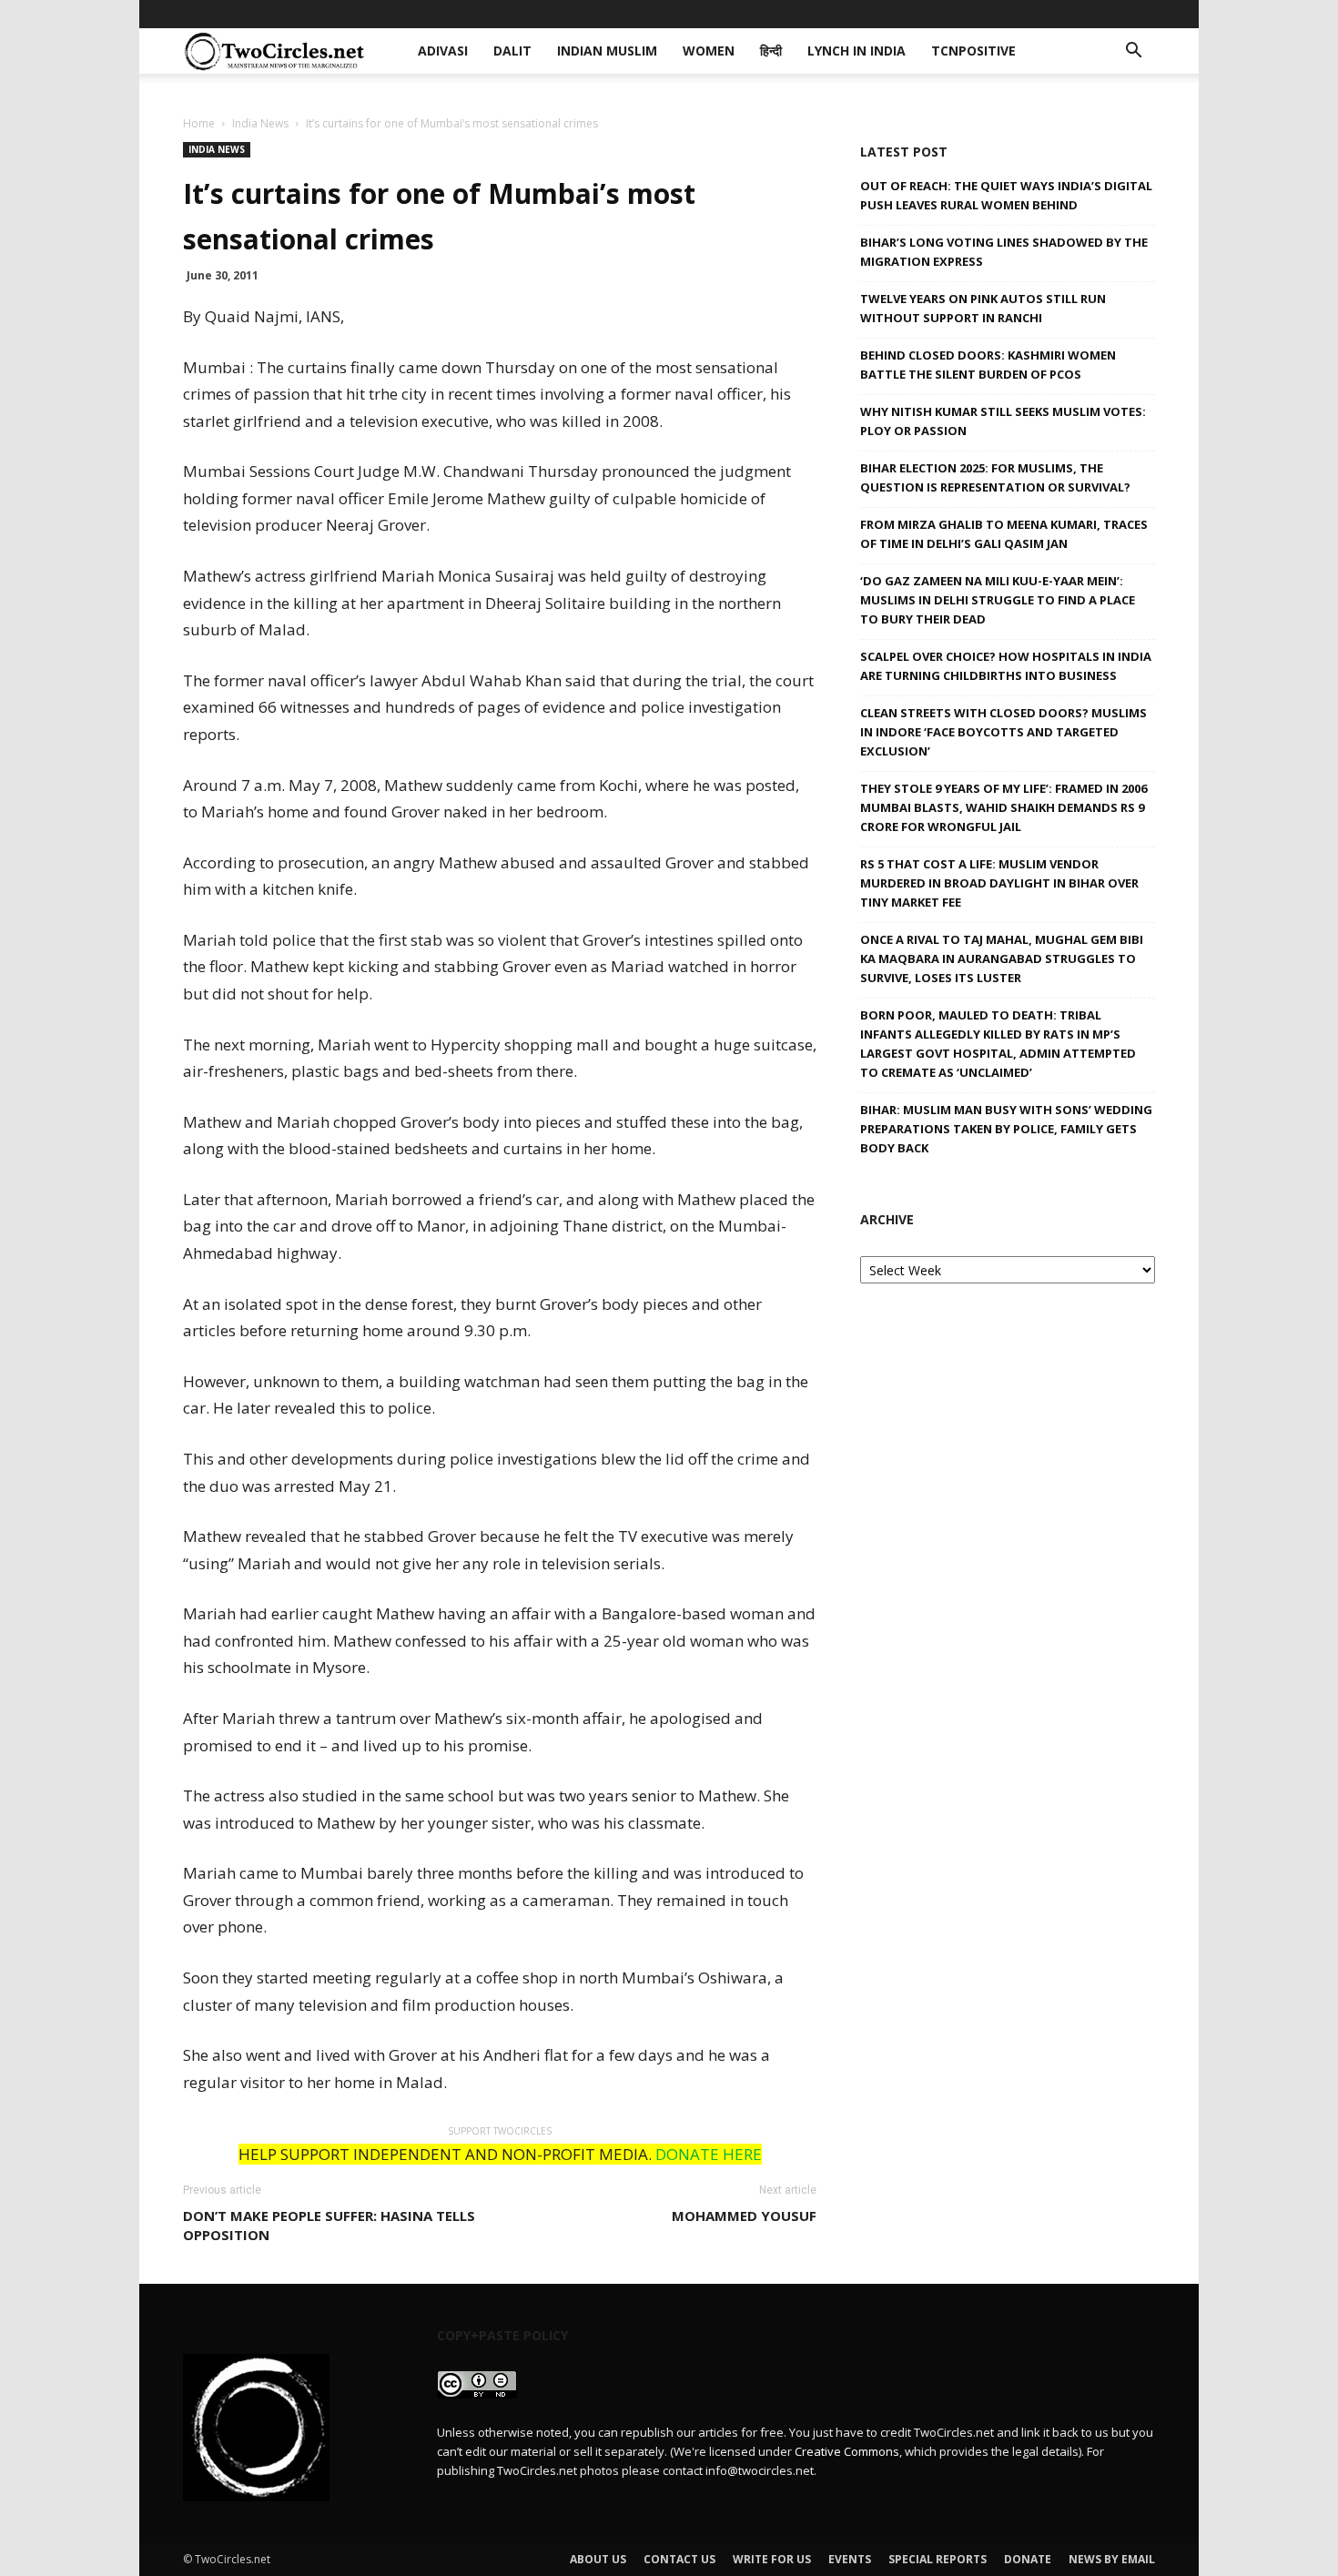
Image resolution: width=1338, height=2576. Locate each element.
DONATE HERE (709, 2154)
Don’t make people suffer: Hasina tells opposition (329, 2225)
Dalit (517, 13)
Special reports (938, 2559)
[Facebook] (1021, 14)
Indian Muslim (600, 13)
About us (598, 2559)
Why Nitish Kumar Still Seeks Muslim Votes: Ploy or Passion (1003, 421)
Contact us (679, 2559)
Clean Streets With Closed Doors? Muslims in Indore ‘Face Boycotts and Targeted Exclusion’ (1003, 732)
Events (850, 2559)
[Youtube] (1141, 14)
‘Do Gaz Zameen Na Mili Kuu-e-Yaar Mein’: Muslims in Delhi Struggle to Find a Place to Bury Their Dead (998, 600)
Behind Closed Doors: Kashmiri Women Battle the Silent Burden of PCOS (988, 365)
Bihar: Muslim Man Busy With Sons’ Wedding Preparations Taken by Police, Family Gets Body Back (1006, 1129)
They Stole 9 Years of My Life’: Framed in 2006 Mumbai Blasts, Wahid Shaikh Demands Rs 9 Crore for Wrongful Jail (1003, 807)
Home (199, 123)
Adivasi (457, 13)
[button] (1133, 52)
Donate (1028, 2559)
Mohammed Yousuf (744, 2216)
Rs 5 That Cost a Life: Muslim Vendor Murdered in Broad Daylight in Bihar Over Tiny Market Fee (999, 883)
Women (692, 13)
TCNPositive (936, 13)
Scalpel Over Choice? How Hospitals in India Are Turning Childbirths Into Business (1006, 666)
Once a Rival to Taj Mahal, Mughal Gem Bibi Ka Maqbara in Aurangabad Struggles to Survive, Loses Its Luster (1002, 958)
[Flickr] (1051, 14)
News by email (1112, 2559)
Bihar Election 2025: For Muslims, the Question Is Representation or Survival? (995, 477)
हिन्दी (748, 13)
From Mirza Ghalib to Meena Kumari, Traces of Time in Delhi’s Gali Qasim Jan (1004, 534)
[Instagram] (1081, 14)
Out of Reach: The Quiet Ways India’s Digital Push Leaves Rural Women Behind (1006, 195)
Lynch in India (827, 13)
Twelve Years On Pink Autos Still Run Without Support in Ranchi (983, 308)
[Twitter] (1111, 14)
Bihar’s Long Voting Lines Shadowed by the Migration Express (1004, 252)
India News (260, 123)
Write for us (772, 2559)
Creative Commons (847, 2451)
